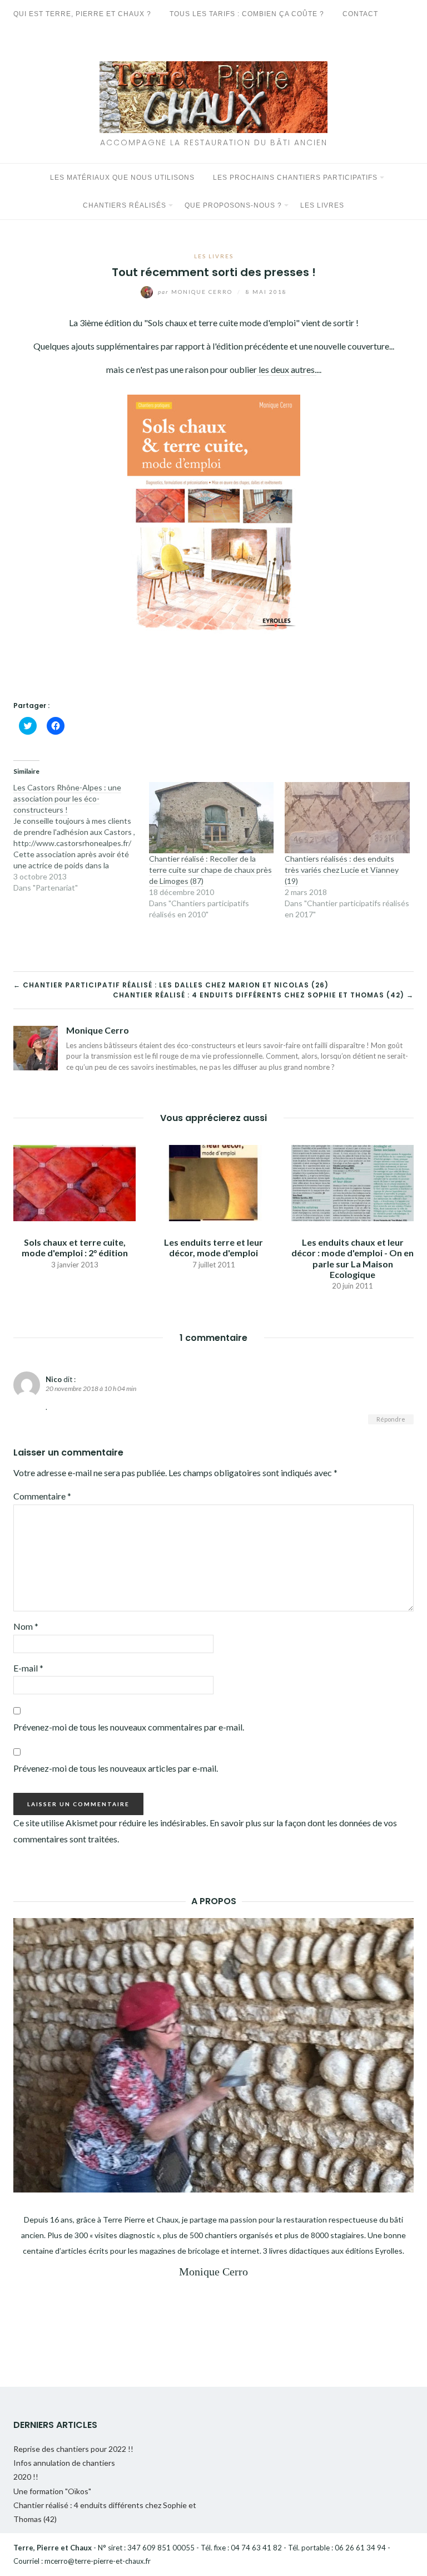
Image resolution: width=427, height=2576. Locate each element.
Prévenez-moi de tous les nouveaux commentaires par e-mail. (129, 1727)
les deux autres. (287, 369)
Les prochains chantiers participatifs (295, 178)
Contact (360, 14)
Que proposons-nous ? (233, 205)
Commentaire (42, 1496)
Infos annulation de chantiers (64, 2463)
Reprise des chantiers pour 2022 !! (73, 2449)
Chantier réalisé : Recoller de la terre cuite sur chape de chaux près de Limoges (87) (210, 870)
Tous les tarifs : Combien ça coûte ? (247, 14)
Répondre (391, 1419)
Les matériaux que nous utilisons (122, 178)
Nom (26, 1626)
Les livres (322, 205)
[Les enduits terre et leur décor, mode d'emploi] (213, 1182)
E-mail (28, 1668)
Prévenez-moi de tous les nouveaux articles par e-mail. (116, 1768)
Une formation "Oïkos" (52, 2491)
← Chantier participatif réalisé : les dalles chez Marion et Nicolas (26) (171, 985)
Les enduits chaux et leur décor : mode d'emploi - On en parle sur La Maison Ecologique (352, 1258)
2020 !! (26, 2477)
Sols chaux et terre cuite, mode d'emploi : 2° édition (75, 1247)
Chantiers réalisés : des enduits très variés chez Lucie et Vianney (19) (342, 870)
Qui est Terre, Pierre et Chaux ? (82, 14)
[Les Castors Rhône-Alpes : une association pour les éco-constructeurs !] (81, 838)
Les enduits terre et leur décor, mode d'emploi (213, 1247)
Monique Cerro (196, 292)
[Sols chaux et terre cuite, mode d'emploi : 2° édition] (75, 1182)
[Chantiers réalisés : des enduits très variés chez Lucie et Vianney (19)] (347, 818)
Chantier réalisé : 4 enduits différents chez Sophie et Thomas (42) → (263, 995)
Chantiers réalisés (125, 205)
